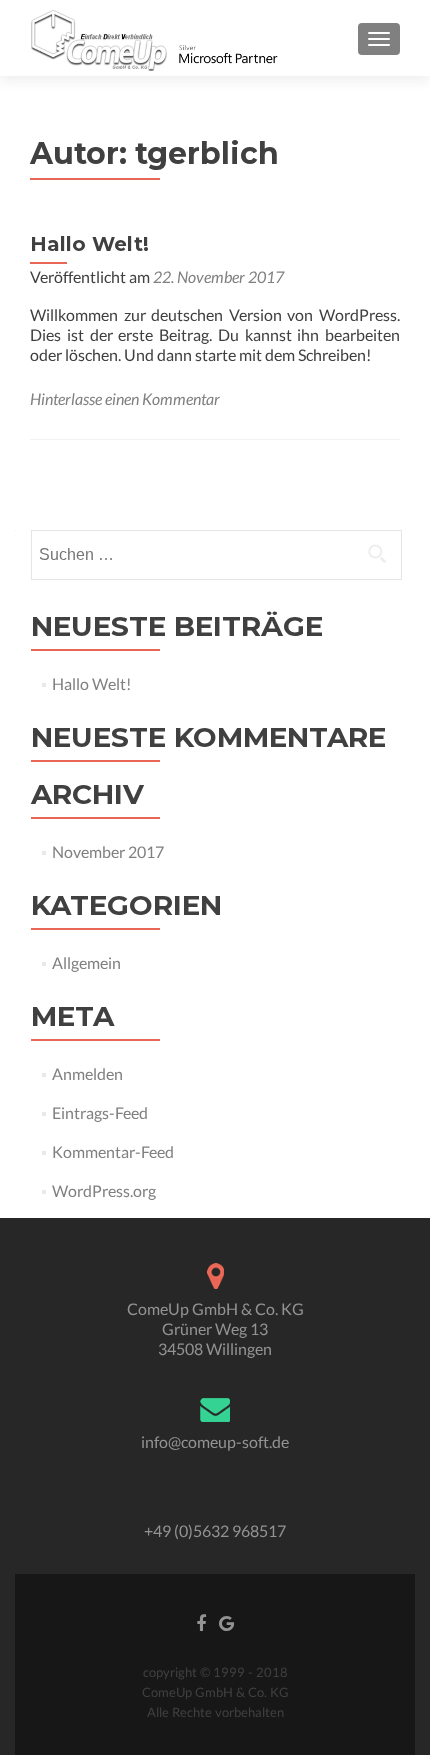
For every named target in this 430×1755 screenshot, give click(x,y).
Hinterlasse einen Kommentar (125, 398)
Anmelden (87, 1073)
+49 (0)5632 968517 (215, 1530)
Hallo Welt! (89, 244)
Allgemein (86, 962)
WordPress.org (104, 1190)
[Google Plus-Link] (226, 1622)
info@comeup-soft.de (215, 1441)
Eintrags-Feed (100, 1112)
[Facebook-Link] (201, 1622)
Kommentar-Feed (113, 1151)
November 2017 (108, 851)
